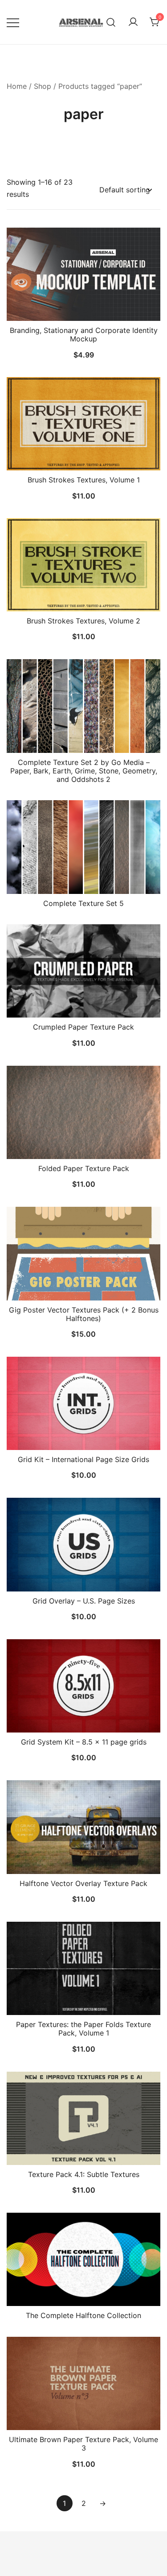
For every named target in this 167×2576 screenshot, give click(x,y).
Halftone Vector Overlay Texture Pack (83, 1883)
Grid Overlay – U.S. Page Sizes (84, 1601)
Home (17, 86)
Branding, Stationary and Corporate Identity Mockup (84, 334)
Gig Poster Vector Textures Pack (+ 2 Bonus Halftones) (84, 1314)
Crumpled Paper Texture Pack (83, 1027)
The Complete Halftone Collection (83, 2315)
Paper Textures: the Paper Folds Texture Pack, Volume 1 (83, 2029)
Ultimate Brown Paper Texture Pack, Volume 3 (83, 2444)
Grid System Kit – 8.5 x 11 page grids (84, 1742)
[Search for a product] (111, 22)
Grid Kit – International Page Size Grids (83, 1459)
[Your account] (133, 22)
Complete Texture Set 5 (83, 903)
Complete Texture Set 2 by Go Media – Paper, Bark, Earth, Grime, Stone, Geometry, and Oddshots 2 (84, 771)
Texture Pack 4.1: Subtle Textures (84, 2174)
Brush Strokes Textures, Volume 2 (83, 621)
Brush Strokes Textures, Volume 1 (84, 480)
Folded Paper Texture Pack (84, 1168)
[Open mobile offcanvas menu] (13, 22)
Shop (43, 86)
